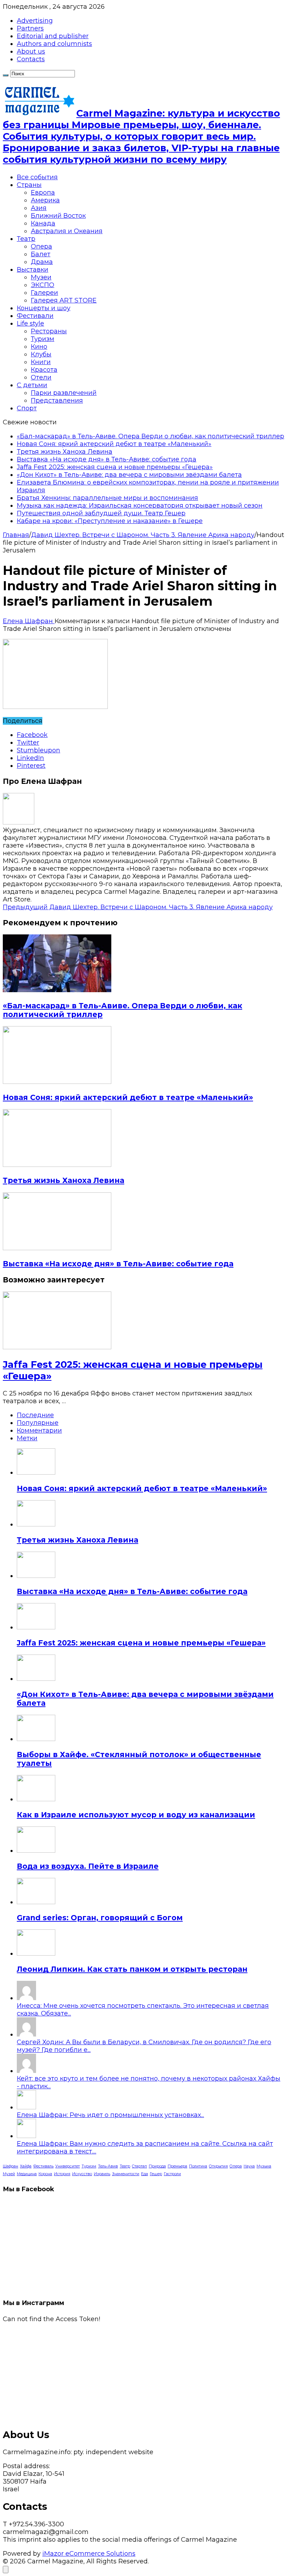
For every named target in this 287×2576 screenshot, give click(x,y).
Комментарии (39, 1430)
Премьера (177, 2166)
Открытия (218, 2166)
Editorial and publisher (53, 36)
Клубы (41, 354)
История (62, 2174)
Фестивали (35, 316)
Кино (39, 347)
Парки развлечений (64, 393)
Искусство (82, 2174)
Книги (41, 362)
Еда (145, 2174)
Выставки (33, 270)
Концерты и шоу (44, 308)
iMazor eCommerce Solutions (89, 2554)
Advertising (35, 21)
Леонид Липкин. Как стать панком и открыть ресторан (132, 1969)
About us (31, 51)
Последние (35, 1415)
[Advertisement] (143, 2372)
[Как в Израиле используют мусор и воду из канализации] (36, 1799)
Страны (29, 185)
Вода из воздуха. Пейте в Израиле (88, 1866)
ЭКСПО (43, 285)
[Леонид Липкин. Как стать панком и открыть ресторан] (36, 1954)
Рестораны (49, 331)
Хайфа (26, 2166)
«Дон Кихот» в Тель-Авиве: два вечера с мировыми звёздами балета (129, 475)
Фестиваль (43, 2166)
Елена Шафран (29, 621)
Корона (45, 2174)
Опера (41, 246)
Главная (16, 535)
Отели (41, 377)
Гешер (156, 2174)
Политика (198, 2166)
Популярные (38, 1423)
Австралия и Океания (67, 231)
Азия (39, 208)
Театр (26, 239)
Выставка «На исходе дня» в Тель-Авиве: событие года (107, 459)
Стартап (139, 2166)
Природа (157, 2166)
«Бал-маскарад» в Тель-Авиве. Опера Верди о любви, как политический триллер (150, 436)
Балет (41, 254)
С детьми (32, 385)
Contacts (31, 59)
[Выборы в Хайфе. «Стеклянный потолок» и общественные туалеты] (36, 1739)
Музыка (264, 2166)
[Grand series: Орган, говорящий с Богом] (36, 1902)
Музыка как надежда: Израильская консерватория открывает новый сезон (140, 506)
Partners (30, 28)
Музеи (41, 277)
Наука (249, 2166)
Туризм (43, 339)
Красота (44, 370)
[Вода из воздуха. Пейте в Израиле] (36, 1851)
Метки (27, 1438)
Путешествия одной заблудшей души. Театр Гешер (101, 513)
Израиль (102, 2174)
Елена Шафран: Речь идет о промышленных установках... (110, 2115)
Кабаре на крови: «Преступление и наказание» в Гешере (110, 521)
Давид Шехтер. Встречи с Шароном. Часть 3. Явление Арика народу (143, 535)
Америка (45, 200)
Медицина (27, 2174)
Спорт (27, 408)
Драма (42, 262)
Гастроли (172, 2174)
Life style (30, 323)
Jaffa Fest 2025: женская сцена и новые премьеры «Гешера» (115, 467)
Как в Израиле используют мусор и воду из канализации (136, 1815)
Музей (9, 2174)
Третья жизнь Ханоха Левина (65, 452)
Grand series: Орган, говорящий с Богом (100, 1918)
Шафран (10, 2166)
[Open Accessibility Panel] (6, 2570)
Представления (57, 401)
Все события (37, 177)
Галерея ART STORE (64, 300)
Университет (68, 2166)
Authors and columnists (54, 44)
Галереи (44, 293)
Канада (43, 223)
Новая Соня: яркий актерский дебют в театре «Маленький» (114, 444)
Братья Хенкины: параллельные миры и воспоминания (107, 498)
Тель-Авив (108, 2166)
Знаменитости (126, 2174)
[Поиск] (6, 75)
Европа (43, 193)
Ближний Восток (58, 216)
